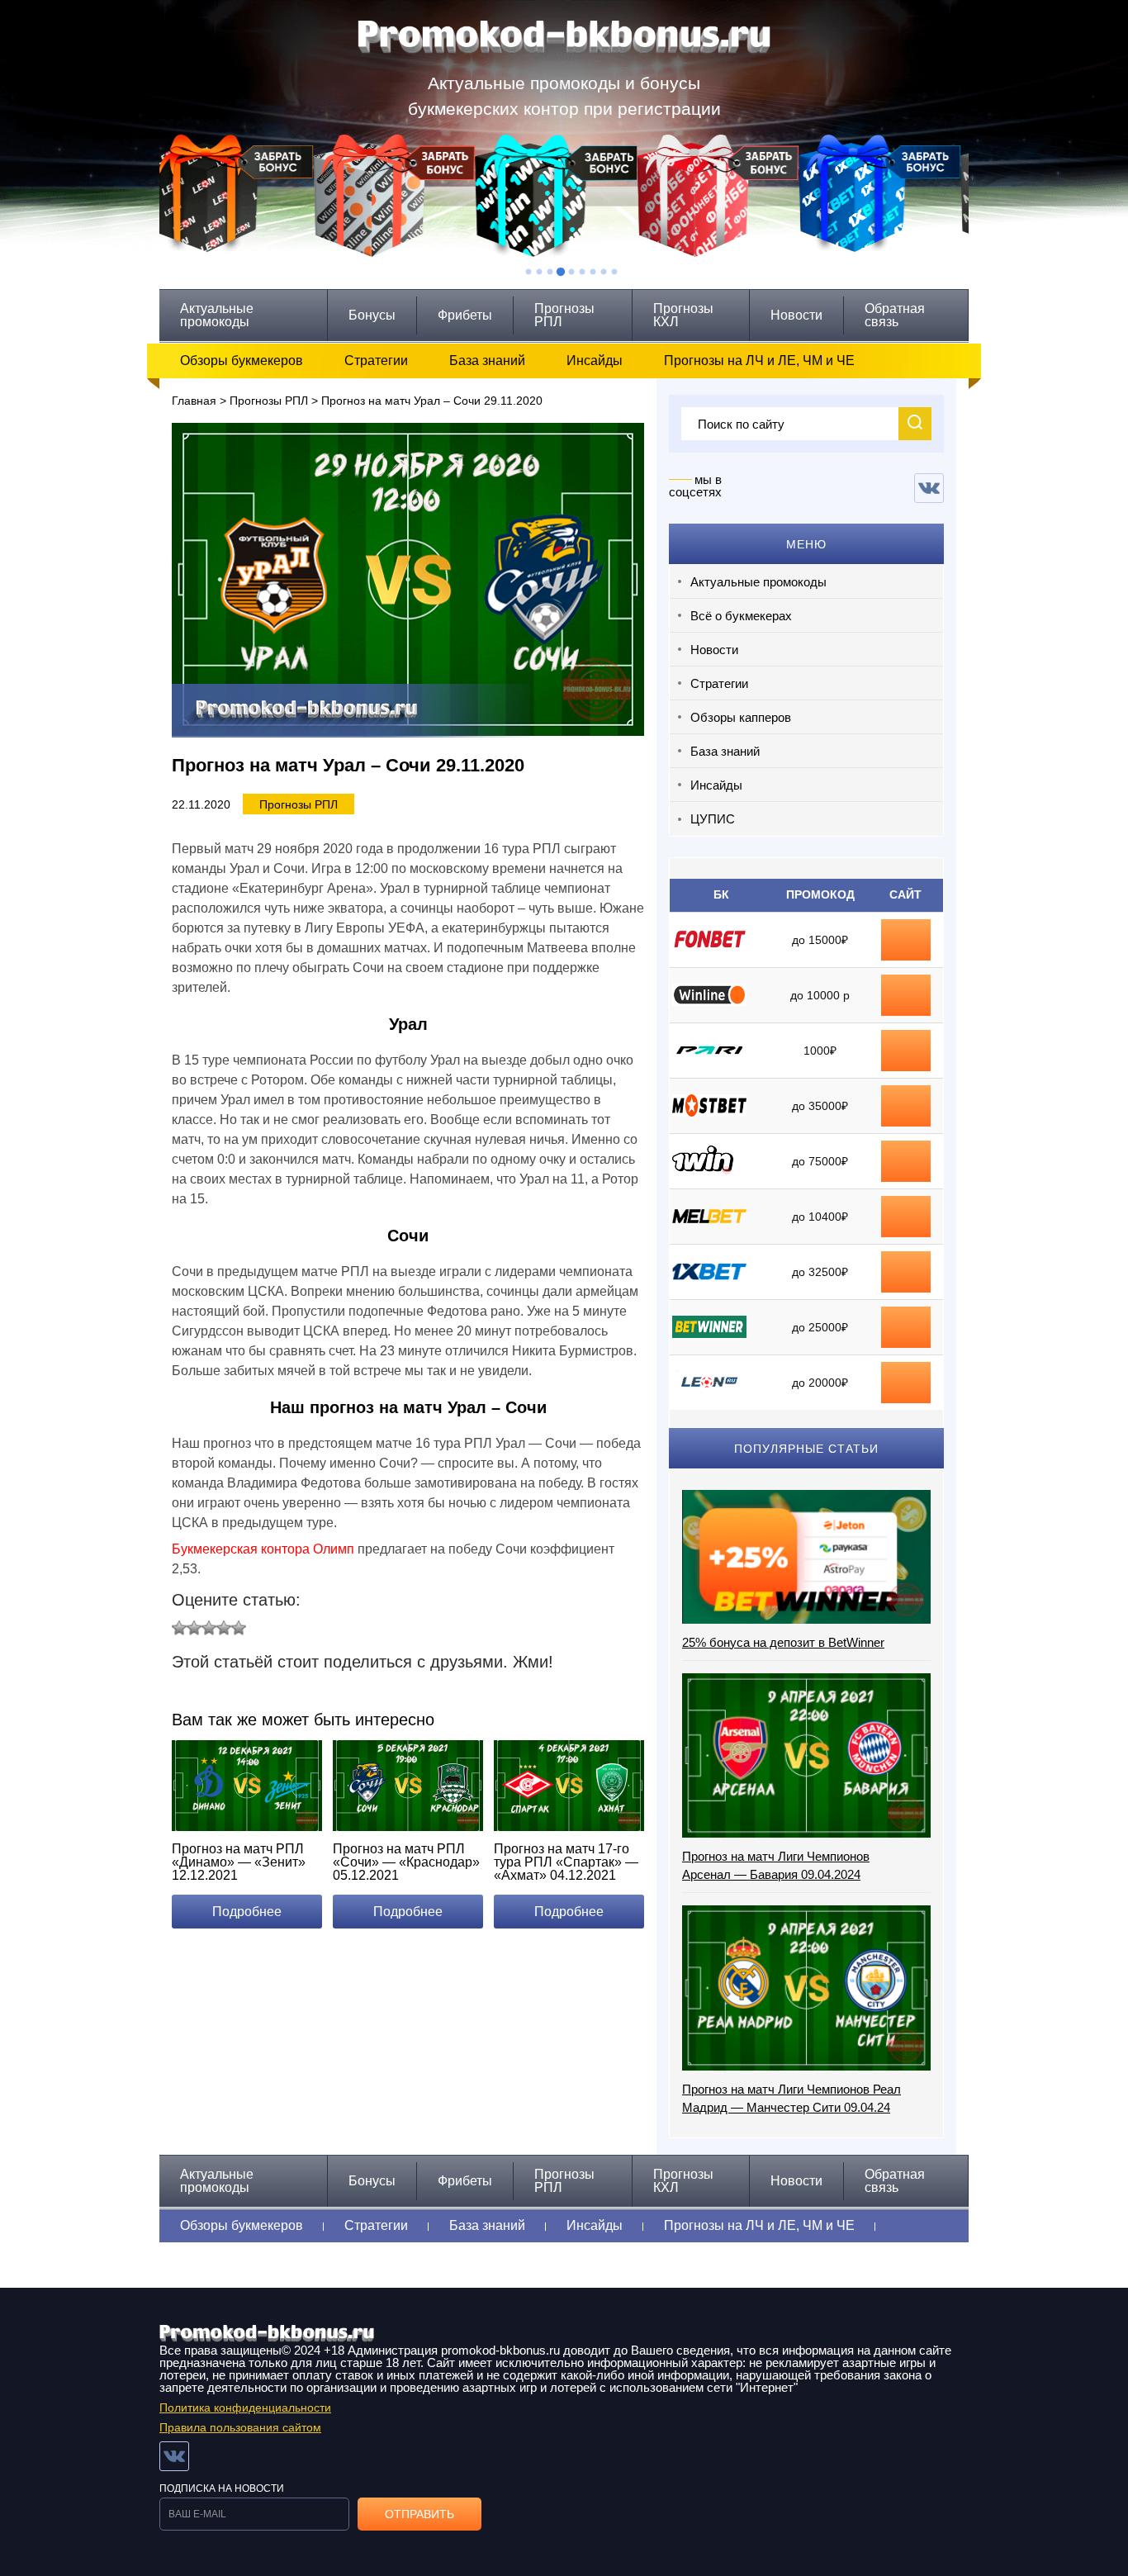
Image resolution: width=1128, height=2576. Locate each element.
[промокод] (906, 1098)
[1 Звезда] (179, 1628)
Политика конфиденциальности (245, 2408)
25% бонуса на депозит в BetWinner (783, 1642)
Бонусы (372, 315)
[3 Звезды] (209, 1628)
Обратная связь (895, 315)
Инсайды (595, 361)
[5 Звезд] (239, 1628)
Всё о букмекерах (741, 616)
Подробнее (247, 1912)
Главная (194, 401)
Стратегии (376, 361)
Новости (796, 315)
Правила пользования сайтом (240, 2427)
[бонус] (906, 932)
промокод (906, 1106)
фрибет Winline (906, 995)
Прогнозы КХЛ (683, 315)
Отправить (419, 2514)
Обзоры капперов (741, 717)
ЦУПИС (713, 819)
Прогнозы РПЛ (564, 315)
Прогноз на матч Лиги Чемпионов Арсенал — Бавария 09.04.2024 (776, 1865)
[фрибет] (906, 1042)
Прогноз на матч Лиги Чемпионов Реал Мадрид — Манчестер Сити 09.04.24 (791, 2098)
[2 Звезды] (194, 1628)
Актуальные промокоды (217, 315)
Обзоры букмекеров (242, 361)
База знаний (487, 361)
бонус (906, 940)
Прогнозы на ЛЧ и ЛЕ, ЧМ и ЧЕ (759, 361)
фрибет (906, 1051)
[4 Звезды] (224, 1628)
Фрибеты (465, 315)
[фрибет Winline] (906, 987)
